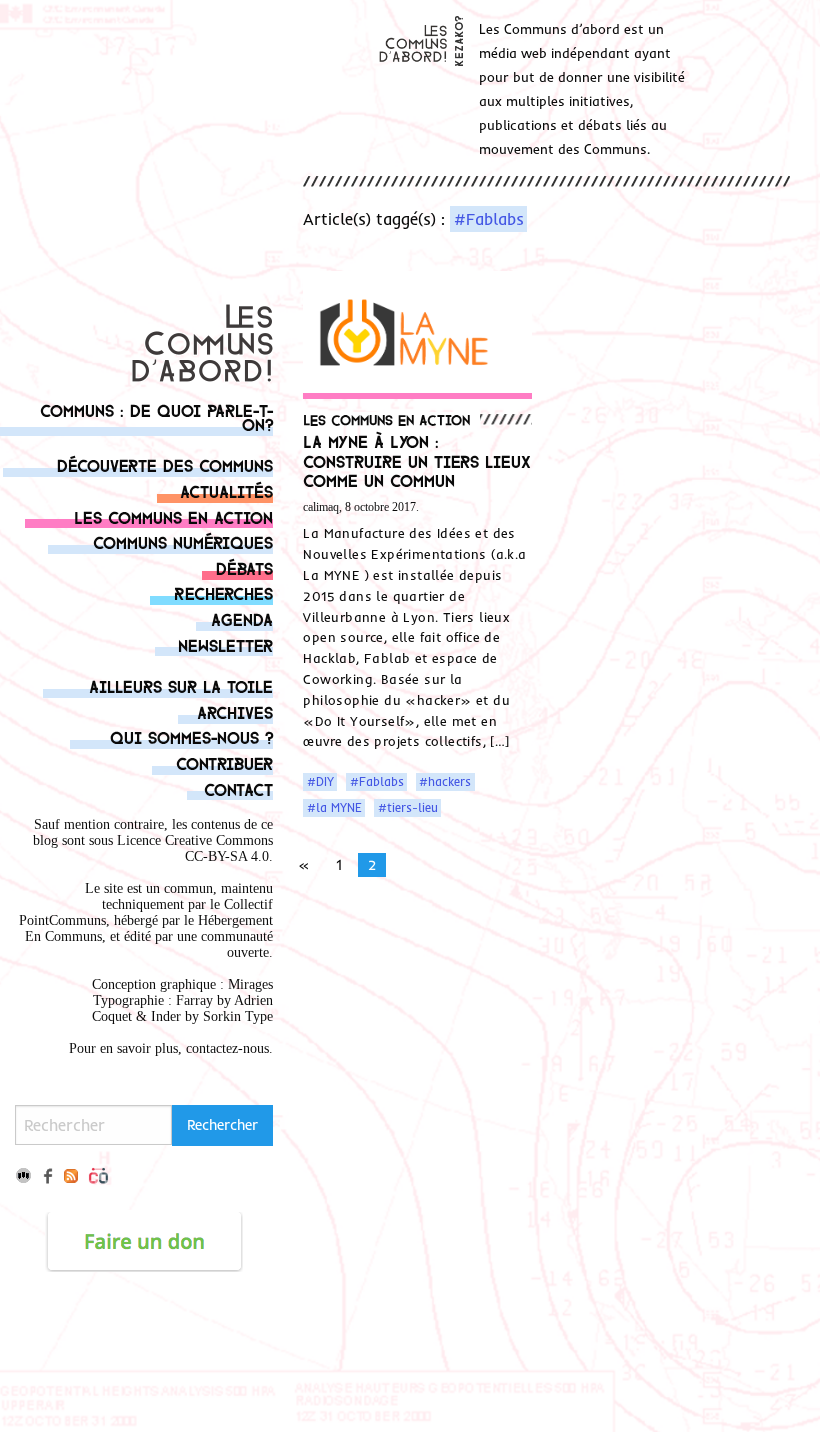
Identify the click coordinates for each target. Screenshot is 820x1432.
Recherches (223, 592)
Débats (244, 567)
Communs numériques (183, 541)
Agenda (242, 618)
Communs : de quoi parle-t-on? (156, 416)
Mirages (250, 984)
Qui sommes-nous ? (191, 736)
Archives (235, 711)
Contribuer (224, 762)
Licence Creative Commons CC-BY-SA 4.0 (195, 848)
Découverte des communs (165, 464)
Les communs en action (173, 516)
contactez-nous (227, 1048)
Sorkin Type (238, 1016)
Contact (238, 788)
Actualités (226, 490)
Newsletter (225, 644)
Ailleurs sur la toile (181, 685)
